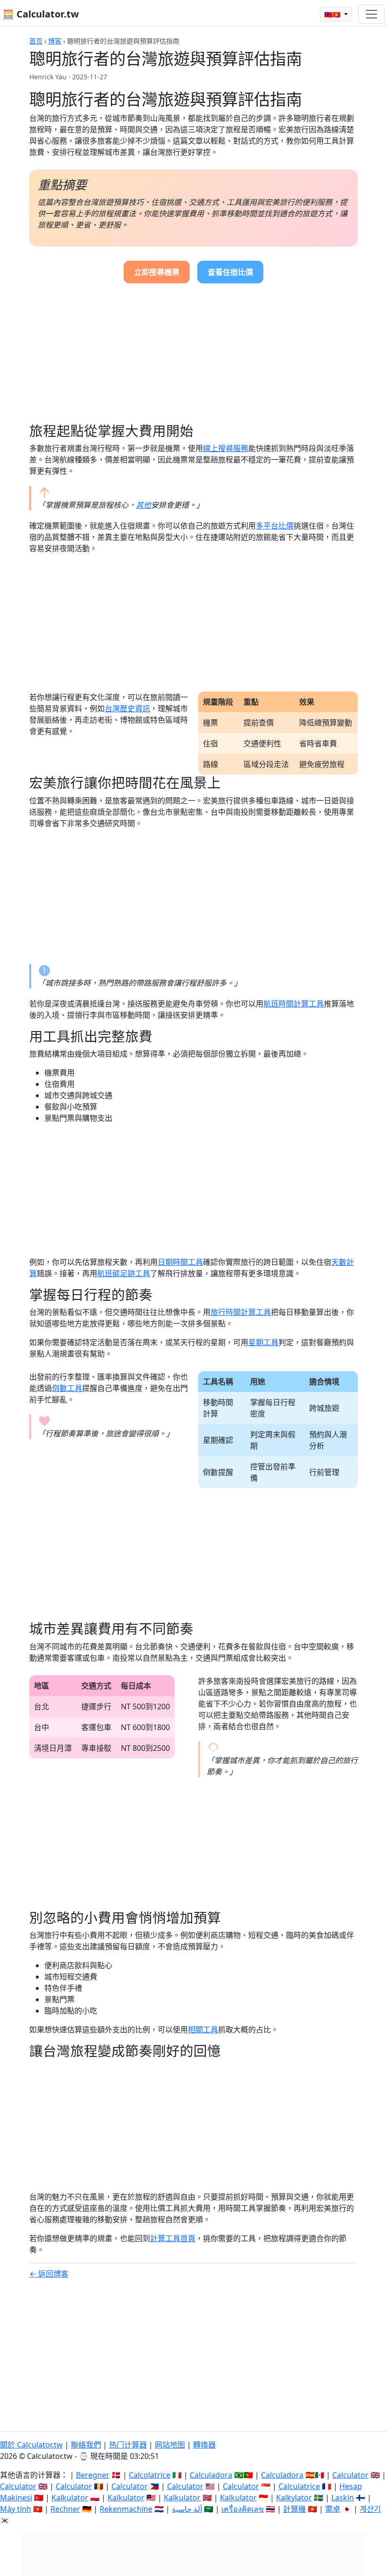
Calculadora (211, 2475)
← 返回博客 (49, 2274)
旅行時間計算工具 (241, 1312)
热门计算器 (128, 2445)
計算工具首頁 (173, 2238)
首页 (36, 41)
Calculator (350, 2475)
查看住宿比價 (230, 272)
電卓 (333, 2509)
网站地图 (170, 2445)
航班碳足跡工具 (124, 1273)
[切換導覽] (371, 14)
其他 (143, 505)
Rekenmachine (126, 2509)
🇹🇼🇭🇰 (333, 14)
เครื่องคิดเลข (243, 2509)
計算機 (294, 2509)
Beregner (93, 2475)
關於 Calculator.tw (31, 2445)
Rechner (65, 2509)
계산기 (370, 2509)
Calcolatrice (150, 2475)
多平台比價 (275, 526)
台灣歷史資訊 (127, 708)
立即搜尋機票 (157, 272)
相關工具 (203, 2030)
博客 (55, 41)
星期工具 (263, 1342)
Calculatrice (299, 2486)
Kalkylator (294, 2498)
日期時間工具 (180, 1262)
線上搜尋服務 (226, 448)
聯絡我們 (86, 2445)
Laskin (343, 2498)
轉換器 (204, 2445)
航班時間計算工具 (294, 1004)
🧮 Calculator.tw (41, 14)
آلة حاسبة (187, 2509)
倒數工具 (67, 1388)
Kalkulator (70, 2498)
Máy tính (16, 2509)
